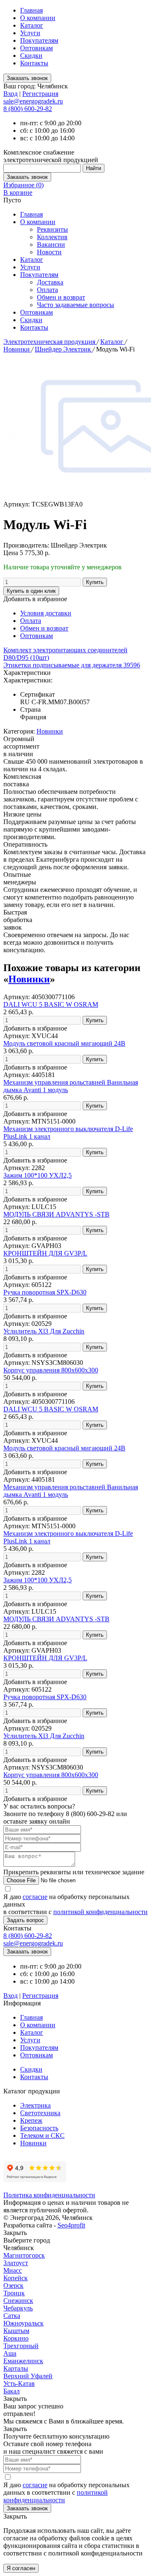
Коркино (16, 2338)
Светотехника (40, 2113)
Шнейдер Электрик (64, 349)
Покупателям (39, 40)
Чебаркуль (18, 2308)
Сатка (12, 2316)
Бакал (12, 2391)
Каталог (32, 25)
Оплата (47, 290)
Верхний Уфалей (28, 2376)
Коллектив (52, 237)
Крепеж (31, 2120)
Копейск (16, 2278)
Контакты (34, 63)
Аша (10, 2353)
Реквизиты (52, 229)
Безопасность (39, 2128)
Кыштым (16, 2331)
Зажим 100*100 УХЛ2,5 (38, 1175)
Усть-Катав (19, 2384)
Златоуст (16, 2263)
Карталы (16, 2368)
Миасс (13, 2270)
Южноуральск (23, 2323)
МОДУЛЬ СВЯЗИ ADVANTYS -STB (56, 1214)
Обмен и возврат (61, 297)
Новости (49, 252)
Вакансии (51, 244)
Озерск (13, 2285)
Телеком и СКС (42, 2135)
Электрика (35, 2105)
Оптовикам (36, 48)
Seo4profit (71, 2225)
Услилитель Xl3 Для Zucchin (44, 1331)
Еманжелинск (23, 2361)
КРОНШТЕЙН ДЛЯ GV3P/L (45, 1253)
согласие (35, 1897)
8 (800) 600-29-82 (28, 109)
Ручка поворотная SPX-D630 (45, 1292)
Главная (31, 10)
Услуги (30, 33)
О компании (38, 18)
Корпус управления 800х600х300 (51, 1370)
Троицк (14, 2293)
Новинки (17, 349)
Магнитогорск (24, 2255)
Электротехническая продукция (50, 342)
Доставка (50, 282)
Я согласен (21, 2568)
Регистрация (40, 94)
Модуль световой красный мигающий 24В (64, 1043)
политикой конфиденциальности (100, 1912)
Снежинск (18, 2301)
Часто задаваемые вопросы (75, 305)
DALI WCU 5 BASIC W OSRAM (51, 1004)
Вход (10, 94)
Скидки (31, 56)
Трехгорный (21, 2346)
